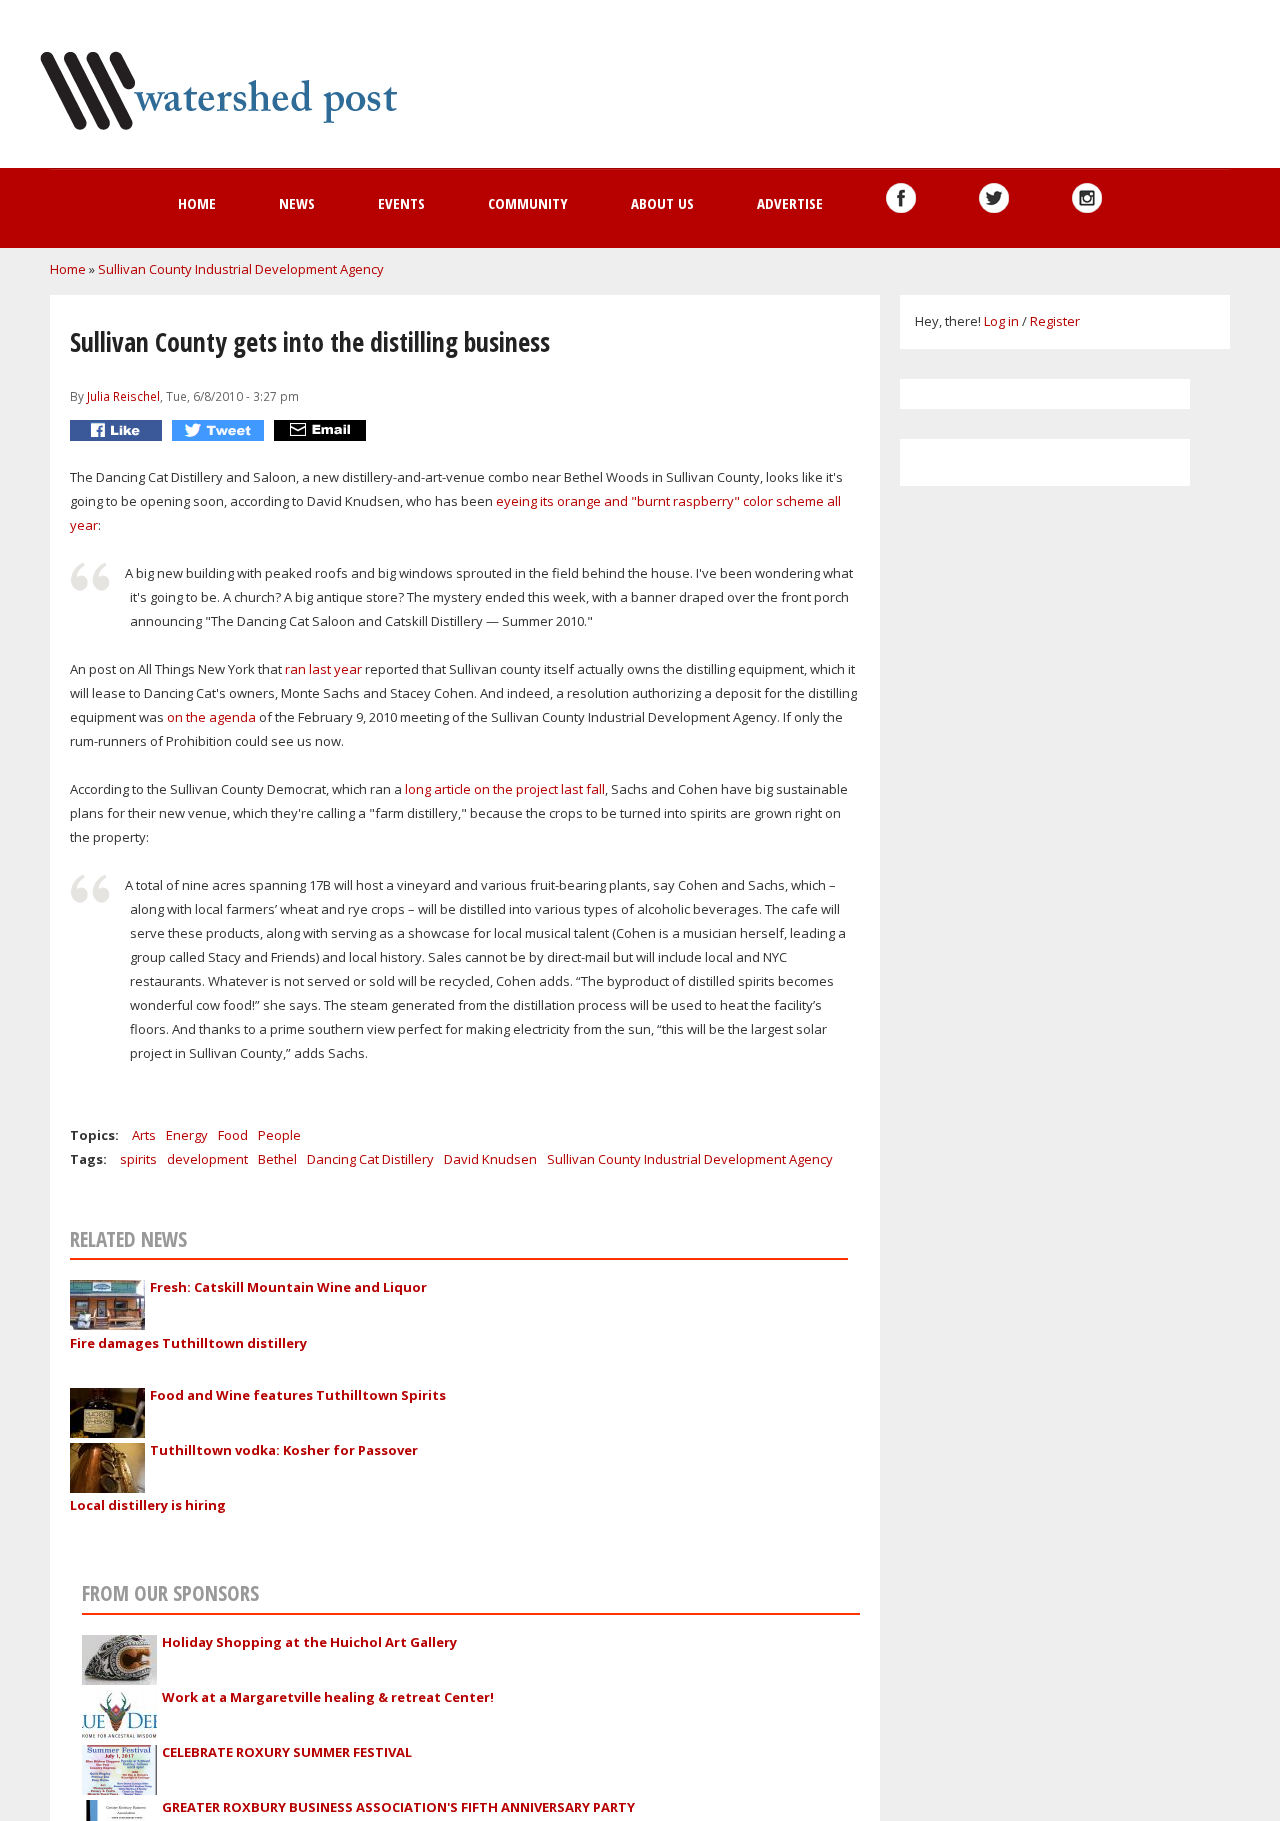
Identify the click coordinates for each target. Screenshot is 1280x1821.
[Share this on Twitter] (220, 430)
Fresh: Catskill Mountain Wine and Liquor (288, 1287)
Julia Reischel (123, 396)
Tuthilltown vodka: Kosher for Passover (284, 1450)
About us (662, 203)
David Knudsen (490, 1159)
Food (233, 1135)
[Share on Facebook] (118, 430)
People (279, 1135)
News (297, 203)
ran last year (323, 669)
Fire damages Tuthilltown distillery (188, 1343)
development (207, 1159)
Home (197, 203)
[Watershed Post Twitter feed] (994, 198)
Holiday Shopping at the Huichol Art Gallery (309, 1642)
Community (528, 203)
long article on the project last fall (505, 789)
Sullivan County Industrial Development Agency (241, 269)
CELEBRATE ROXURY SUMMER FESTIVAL (287, 1752)
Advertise (790, 203)
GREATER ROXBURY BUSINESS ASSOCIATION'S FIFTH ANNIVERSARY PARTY (398, 1807)
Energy (187, 1135)
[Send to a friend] (322, 430)
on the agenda (211, 717)
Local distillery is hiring (148, 1505)
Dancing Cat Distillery (370, 1159)
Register (1055, 321)
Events (401, 203)
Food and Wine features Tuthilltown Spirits (298, 1395)
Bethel (277, 1159)
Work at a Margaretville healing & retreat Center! (328, 1697)
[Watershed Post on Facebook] (901, 198)
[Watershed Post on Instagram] (1087, 198)
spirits (138, 1159)
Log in (1001, 321)
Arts (144, 1135)
